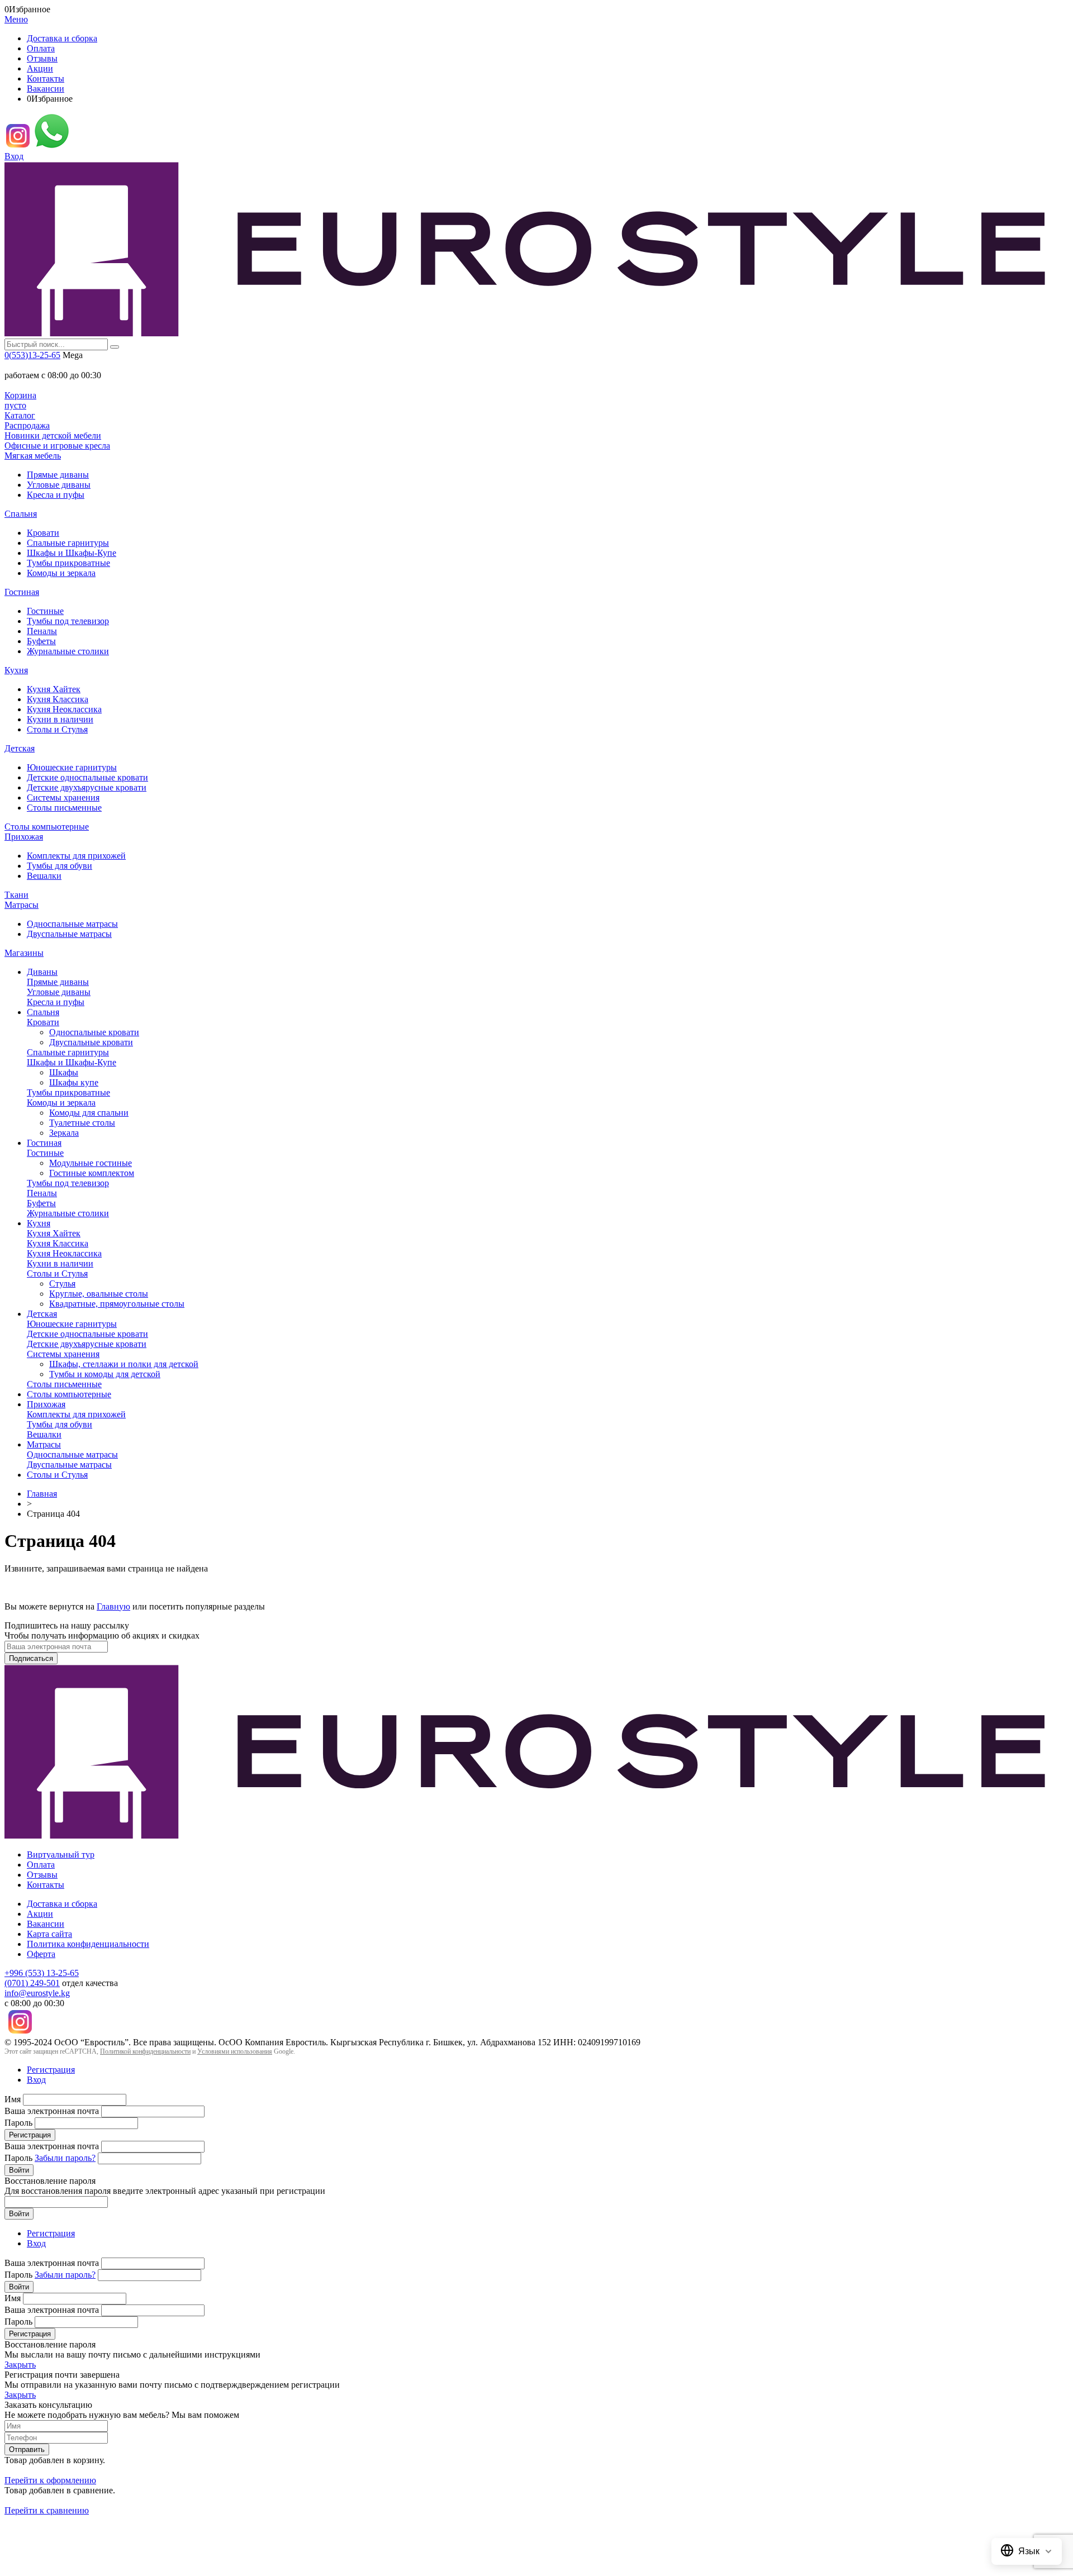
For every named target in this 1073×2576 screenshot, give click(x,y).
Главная (42, 1494)
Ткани (16, 895)
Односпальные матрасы (72, 924)
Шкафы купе (74, 1082)
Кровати (43, 533)
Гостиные (45, 611)
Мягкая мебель (33, 456)
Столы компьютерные (47, 827)
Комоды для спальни (89, 1113)
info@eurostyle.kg (37, 1993)
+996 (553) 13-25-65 (42, 1973)
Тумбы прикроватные (68, 563)
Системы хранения (63, 797)
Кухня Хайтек (54, 689)
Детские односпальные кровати (87, 777)
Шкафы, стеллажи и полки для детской (124, 1364)
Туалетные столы (82, 1123)
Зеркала (64, 1133)
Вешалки (44, 876)
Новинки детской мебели (53, 435)
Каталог (20, 415)
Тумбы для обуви (60, 866)
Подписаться (31, 1658)
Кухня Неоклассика (64, 709)
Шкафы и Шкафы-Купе (72, 553)
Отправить (27, 2449)
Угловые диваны (59, 485)
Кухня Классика (58, 699)
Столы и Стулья (57, 729)
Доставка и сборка (62, 38)
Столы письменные (64, 808)
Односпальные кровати (94, 1032)
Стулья (62, 1284)
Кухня (16, 670)
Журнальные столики (68, 651)
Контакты (46, 78)
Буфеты (41, 641)
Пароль (18, 2123)
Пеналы (42, 631)
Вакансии (46, 89)
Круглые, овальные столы (99, 1294)
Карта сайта (49, 1934)
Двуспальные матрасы (69, 934)
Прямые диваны (58, 475)
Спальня (21, 514)
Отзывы (42, 58)
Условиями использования (235, 2051)
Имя (13, 2099)
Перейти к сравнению (47, 2510)
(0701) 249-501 (32, 1983)
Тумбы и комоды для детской (105, 1374)
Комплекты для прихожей (76, 856)
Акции (40, 68)
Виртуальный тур (61, 1854)
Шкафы (64, 1072)
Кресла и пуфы (56, 495)
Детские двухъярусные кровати (87, 787)
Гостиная (22, 592)
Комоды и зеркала (61, 573)
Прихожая (24, 837)
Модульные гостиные (91, 1163)
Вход (14, 156)
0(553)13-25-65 (32, 355)
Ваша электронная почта (52, 2111)
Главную (113, 1606)
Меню (16, 19)
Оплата (41, 48)
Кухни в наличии (60, 719)
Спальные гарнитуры (68, 543)
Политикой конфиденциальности (145, 2051)
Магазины (24, 953)
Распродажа (27, 425)
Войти (19, 2170)
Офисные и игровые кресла (57, 446)
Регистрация (51, 2070)
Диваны (42, 972)
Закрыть (20, 2365)
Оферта (41, 1954)
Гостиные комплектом (92, 1173)
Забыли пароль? (65, 2158)
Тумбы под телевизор (68, 621)
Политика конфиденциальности (88, 1944)
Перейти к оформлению (50, 2480)
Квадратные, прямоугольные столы (117, 1304)
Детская (20, 748)
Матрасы (22, 905)
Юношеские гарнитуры (72, 767)
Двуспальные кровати (91, 1042)
